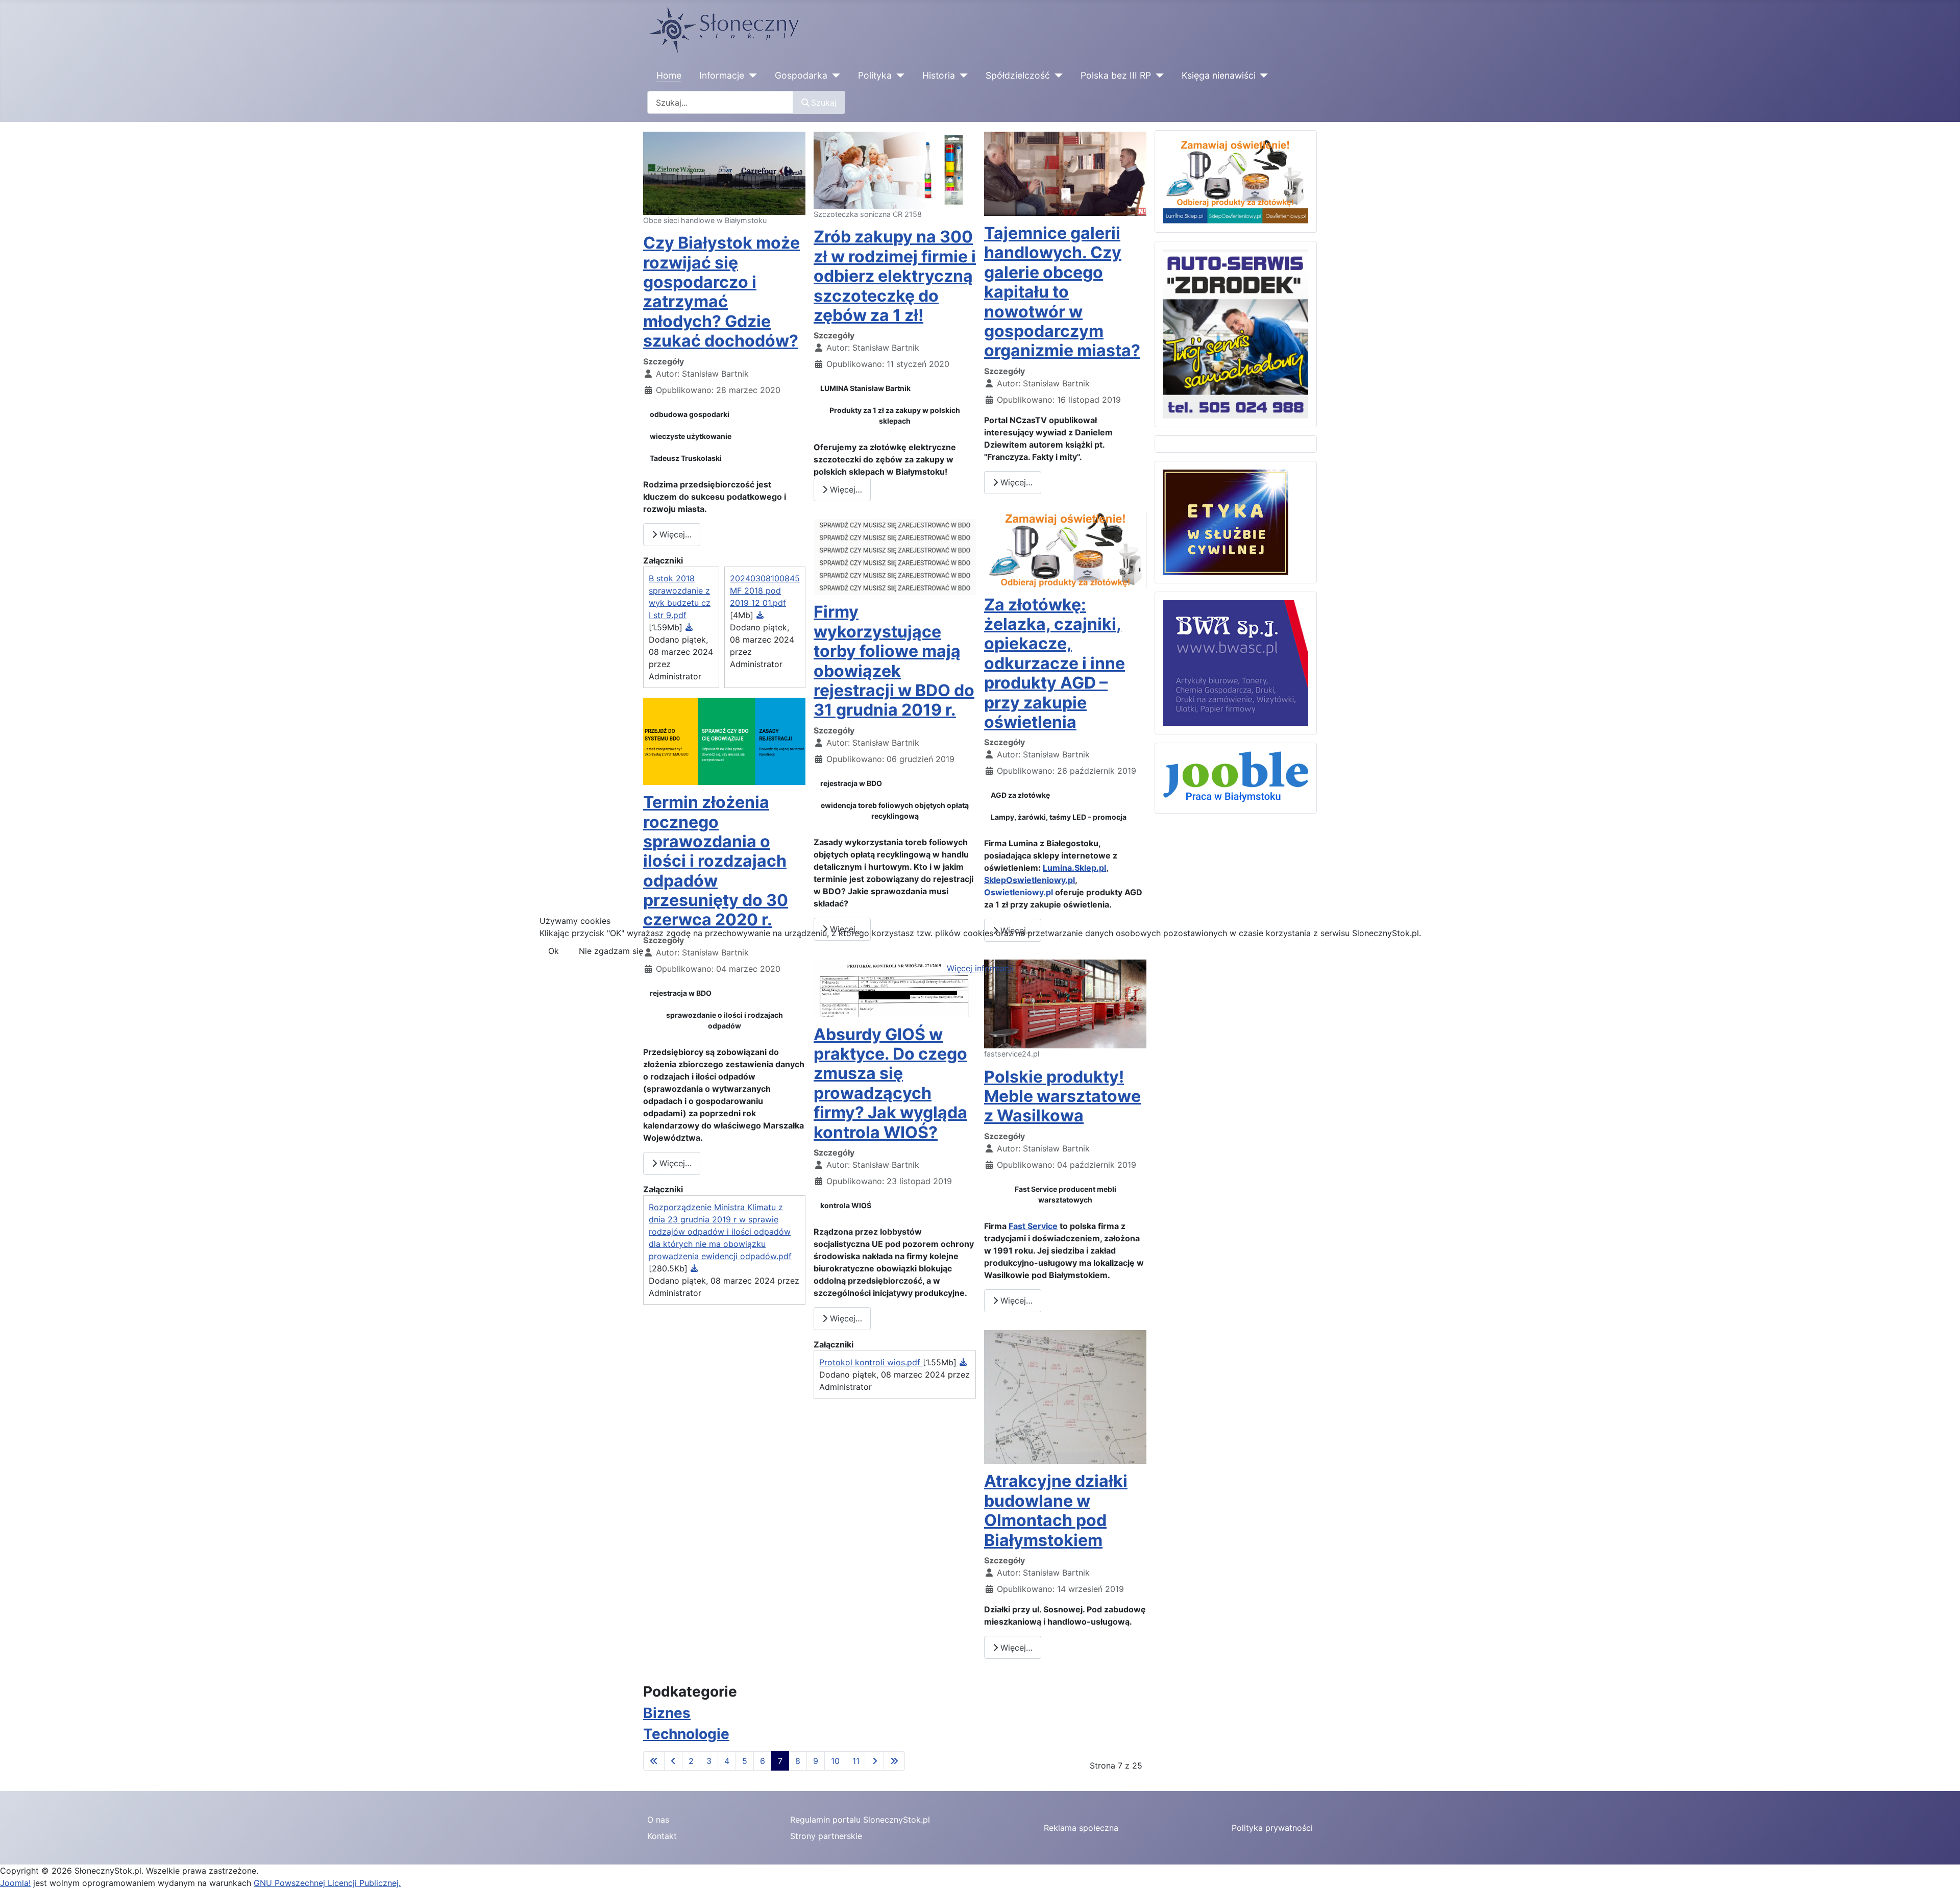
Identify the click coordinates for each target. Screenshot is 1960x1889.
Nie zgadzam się (611, 951)
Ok (554, 951)
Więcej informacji (980, 968)
